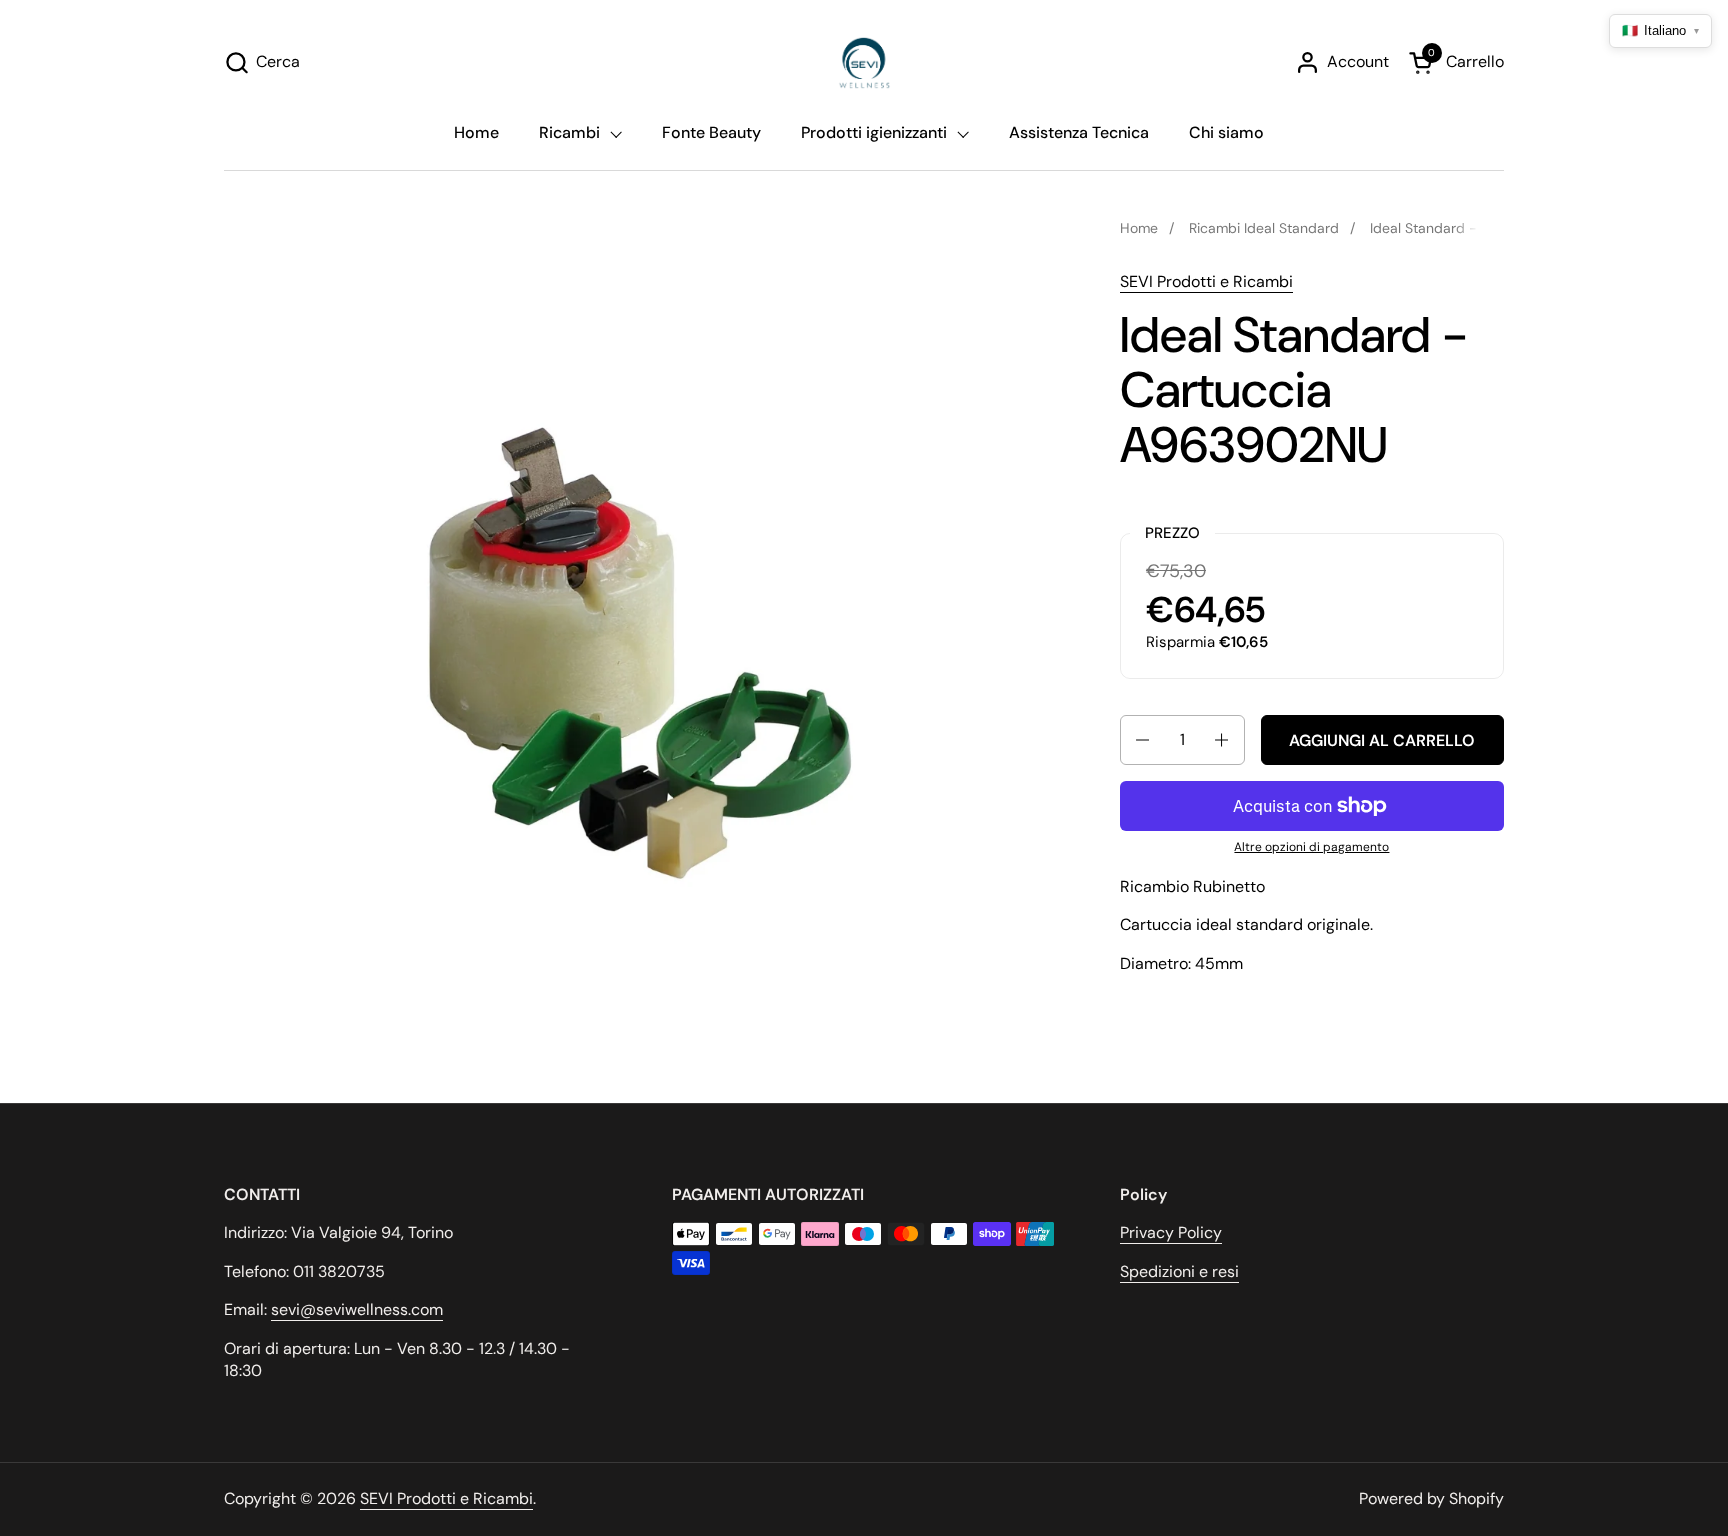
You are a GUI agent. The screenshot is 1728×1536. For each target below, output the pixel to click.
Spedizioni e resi (1179, 1271)
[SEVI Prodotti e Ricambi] (864, 62)
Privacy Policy (1171, 1232)
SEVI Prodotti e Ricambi (1206, 281)
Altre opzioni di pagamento (1311, 847)
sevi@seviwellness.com (357, 1309)
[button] (262, 62)
